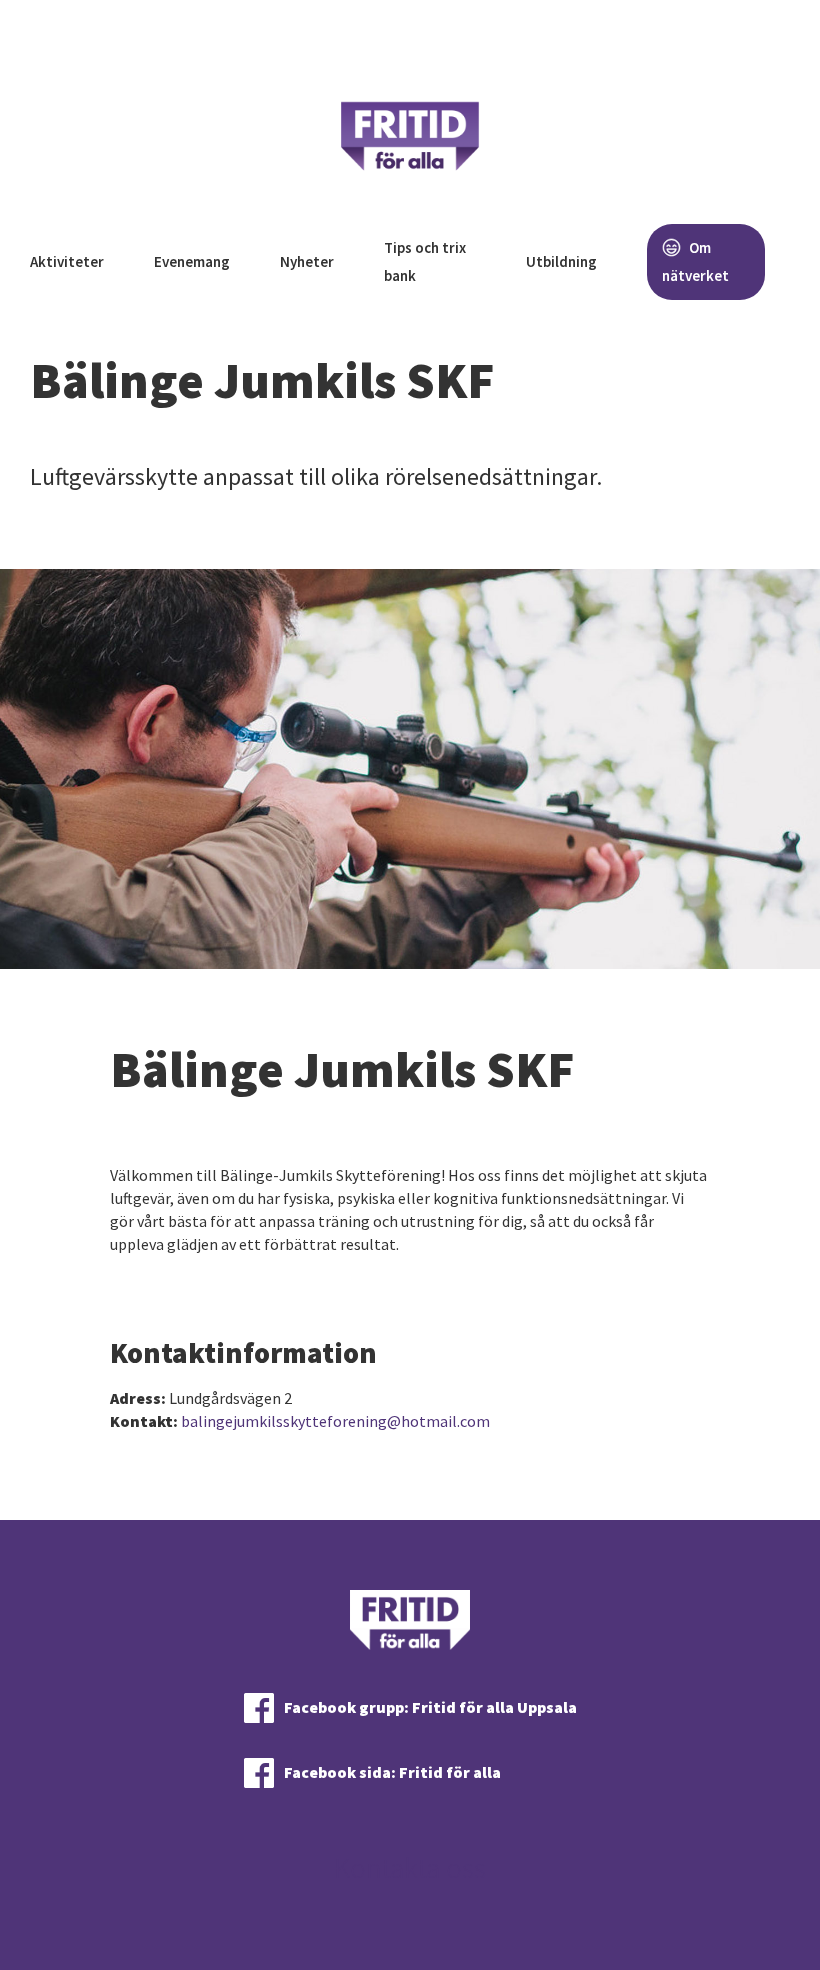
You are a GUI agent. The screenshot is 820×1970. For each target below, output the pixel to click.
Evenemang (192, 261)
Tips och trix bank (425, 261)
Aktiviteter (67, 261)
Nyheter (307, 261)
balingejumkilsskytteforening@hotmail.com (335, 1421)
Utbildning (561, 261)
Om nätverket (695, 261)
